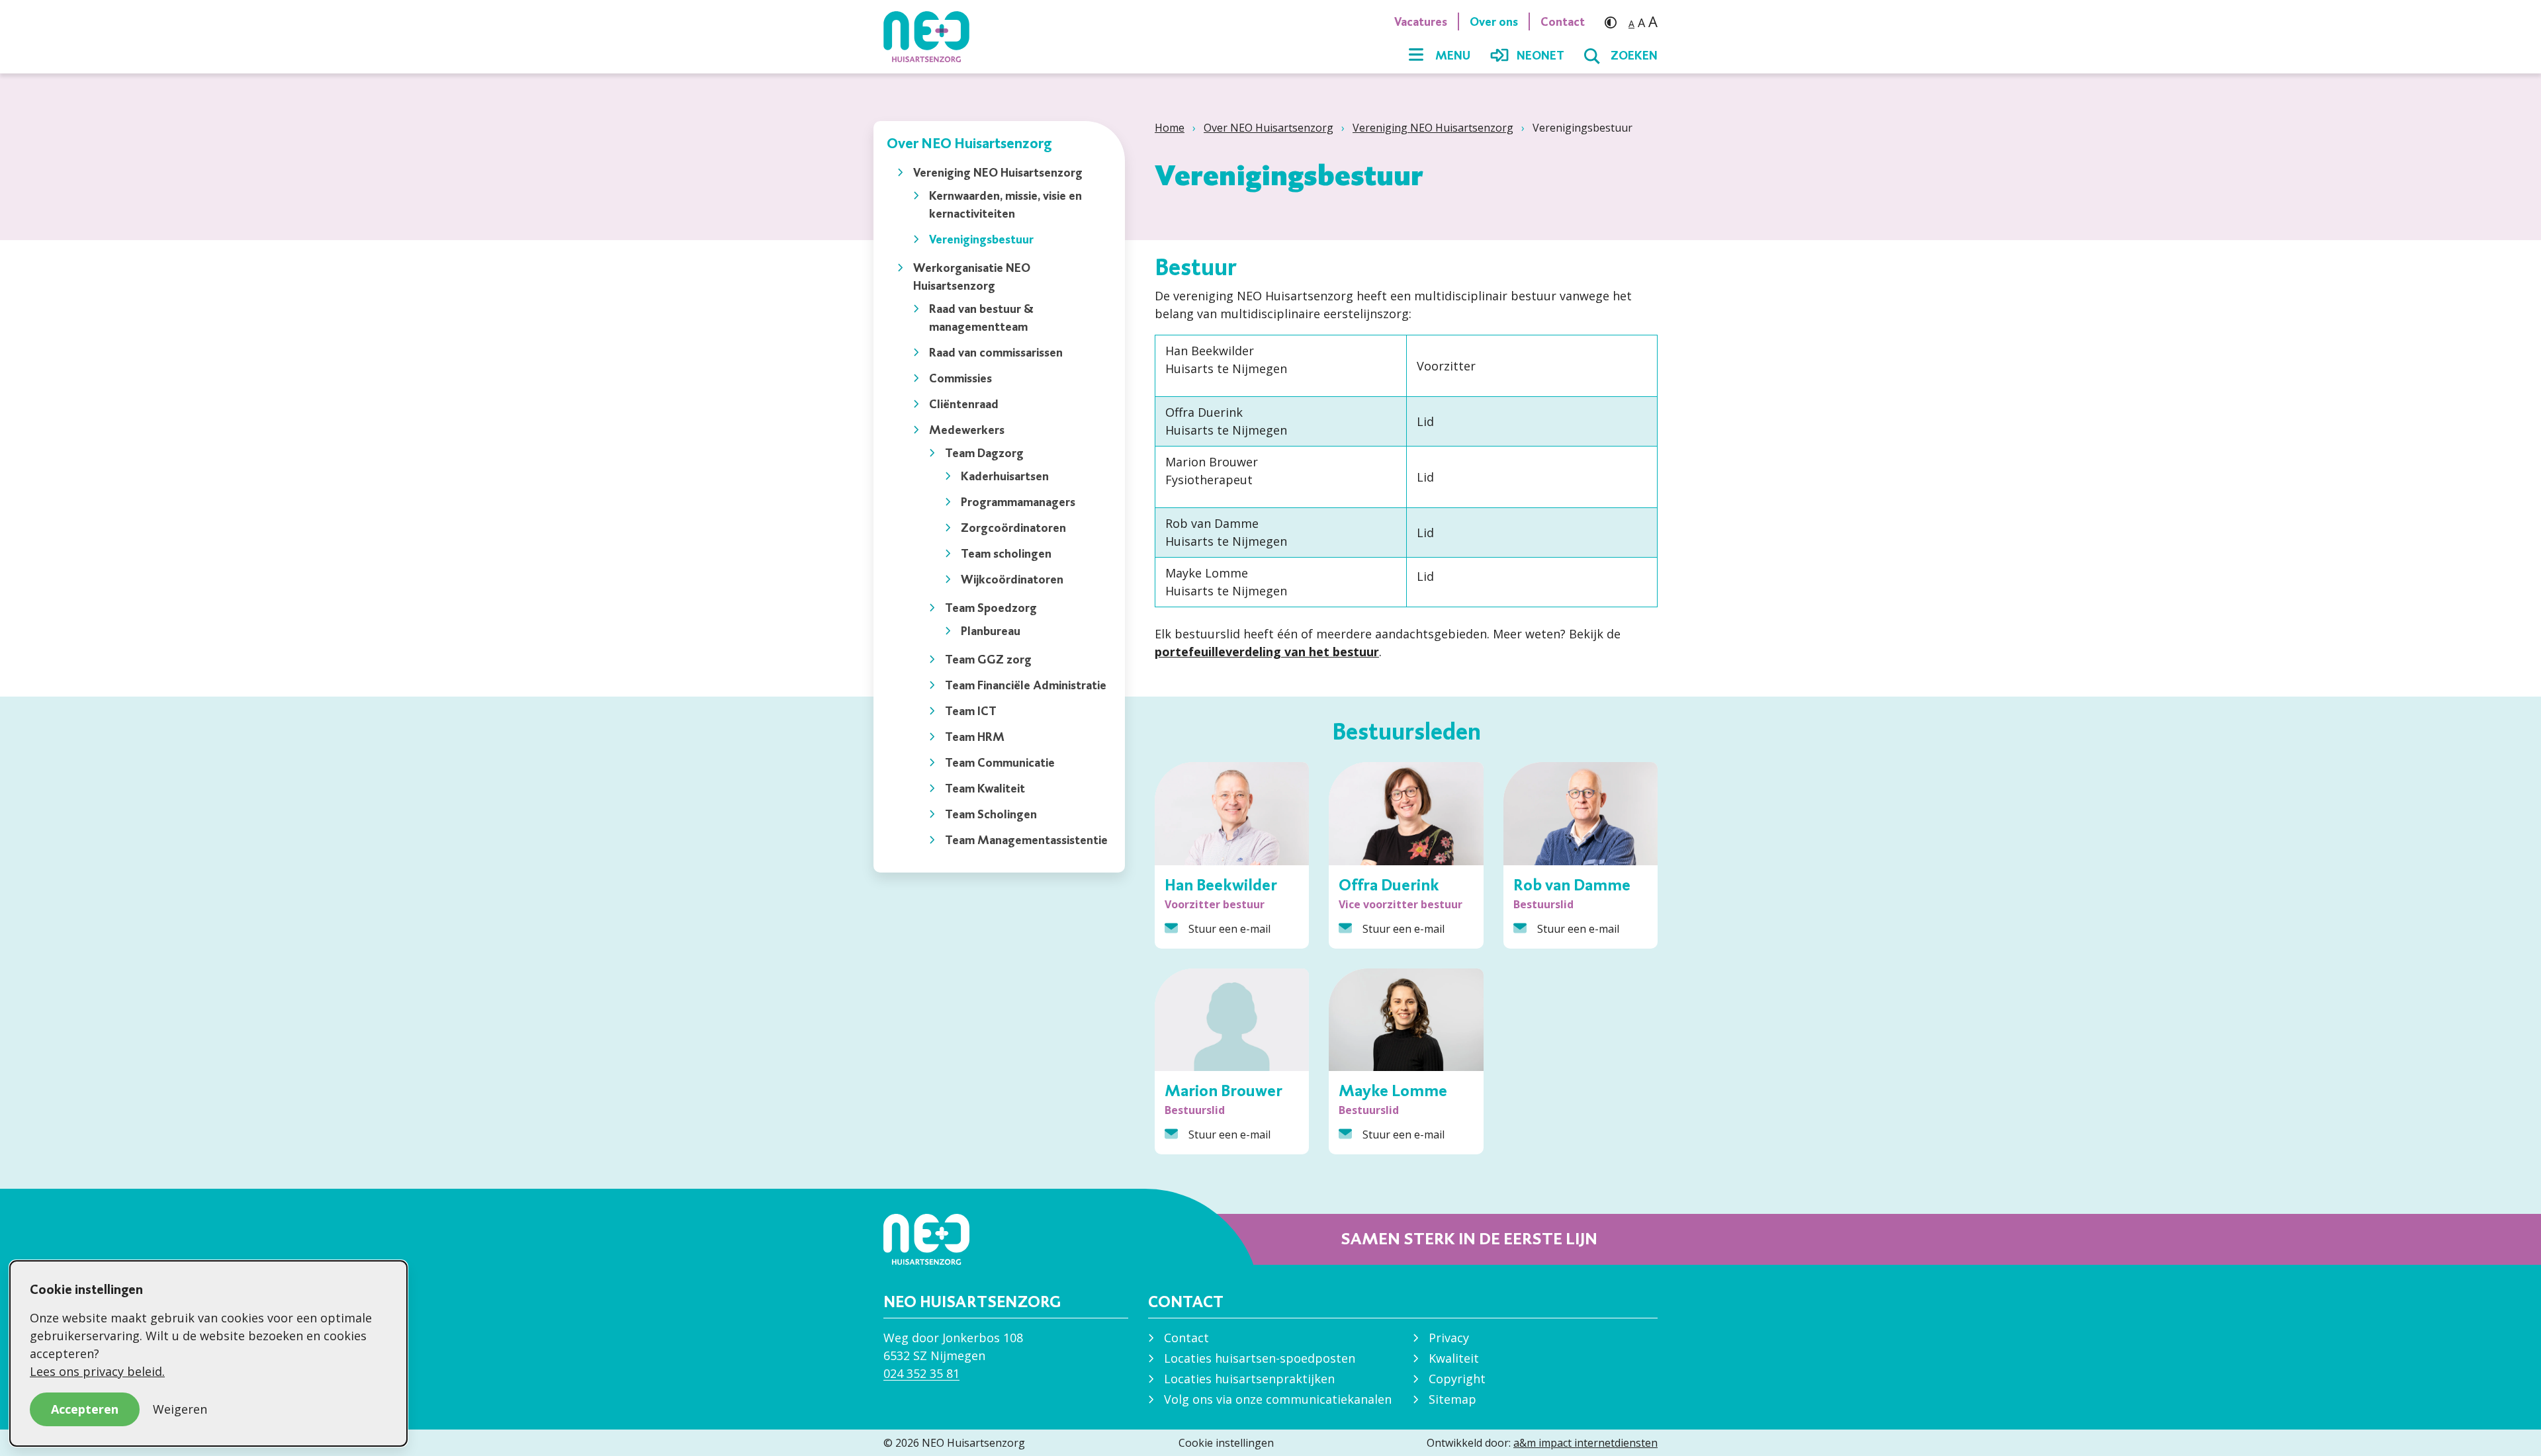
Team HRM (975, 737)
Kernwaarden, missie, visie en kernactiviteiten (1005, 204)
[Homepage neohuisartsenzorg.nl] (933, 36)
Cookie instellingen (1226, 1443)
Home (1170, 128)
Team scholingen (1006, 553)
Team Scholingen (991, 814)
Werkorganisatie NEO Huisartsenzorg (972, 277)
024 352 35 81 (921, 1373)
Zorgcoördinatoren (1013, 528)
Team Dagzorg (984, 453)
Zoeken (1634, 56)
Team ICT (971, 711)
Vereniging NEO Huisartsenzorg (1433, 128)
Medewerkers (967, 430)
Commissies (960, 378)
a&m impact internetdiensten (1585, 1443)
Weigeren (180, 1409)
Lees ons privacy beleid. (97, 1371)
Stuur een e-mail (1229, 929)
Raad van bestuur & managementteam (981, 318)
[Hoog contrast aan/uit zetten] (1614, 21)
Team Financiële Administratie (1026, 685)
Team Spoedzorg (991, 608)
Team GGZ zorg (988, 659)
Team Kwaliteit (985, 788)
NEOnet (1540, 56)
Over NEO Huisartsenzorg (1269, 128)
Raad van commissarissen (996, 352)
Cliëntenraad (964, 404)
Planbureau (991, 631)
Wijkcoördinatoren (1012, 579)
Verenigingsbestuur (981, 239)
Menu (1453, 56)
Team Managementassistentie (1026, 840)
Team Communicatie (1000, 762)
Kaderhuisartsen (1005, 476)
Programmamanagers (1018, 502)
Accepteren (85, 1409)
